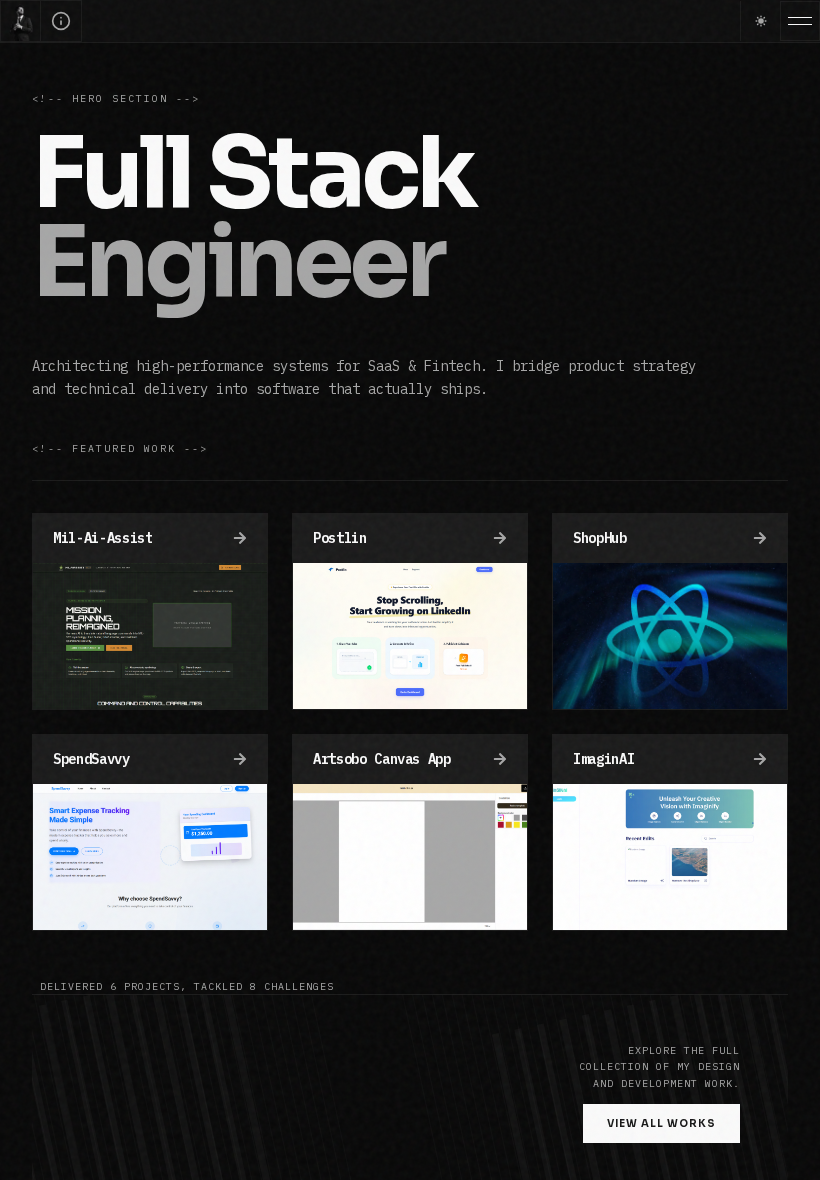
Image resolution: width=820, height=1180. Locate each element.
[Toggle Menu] (800, 21)
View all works (661, 1123)
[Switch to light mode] (760, 21)
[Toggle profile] (61, 21)
